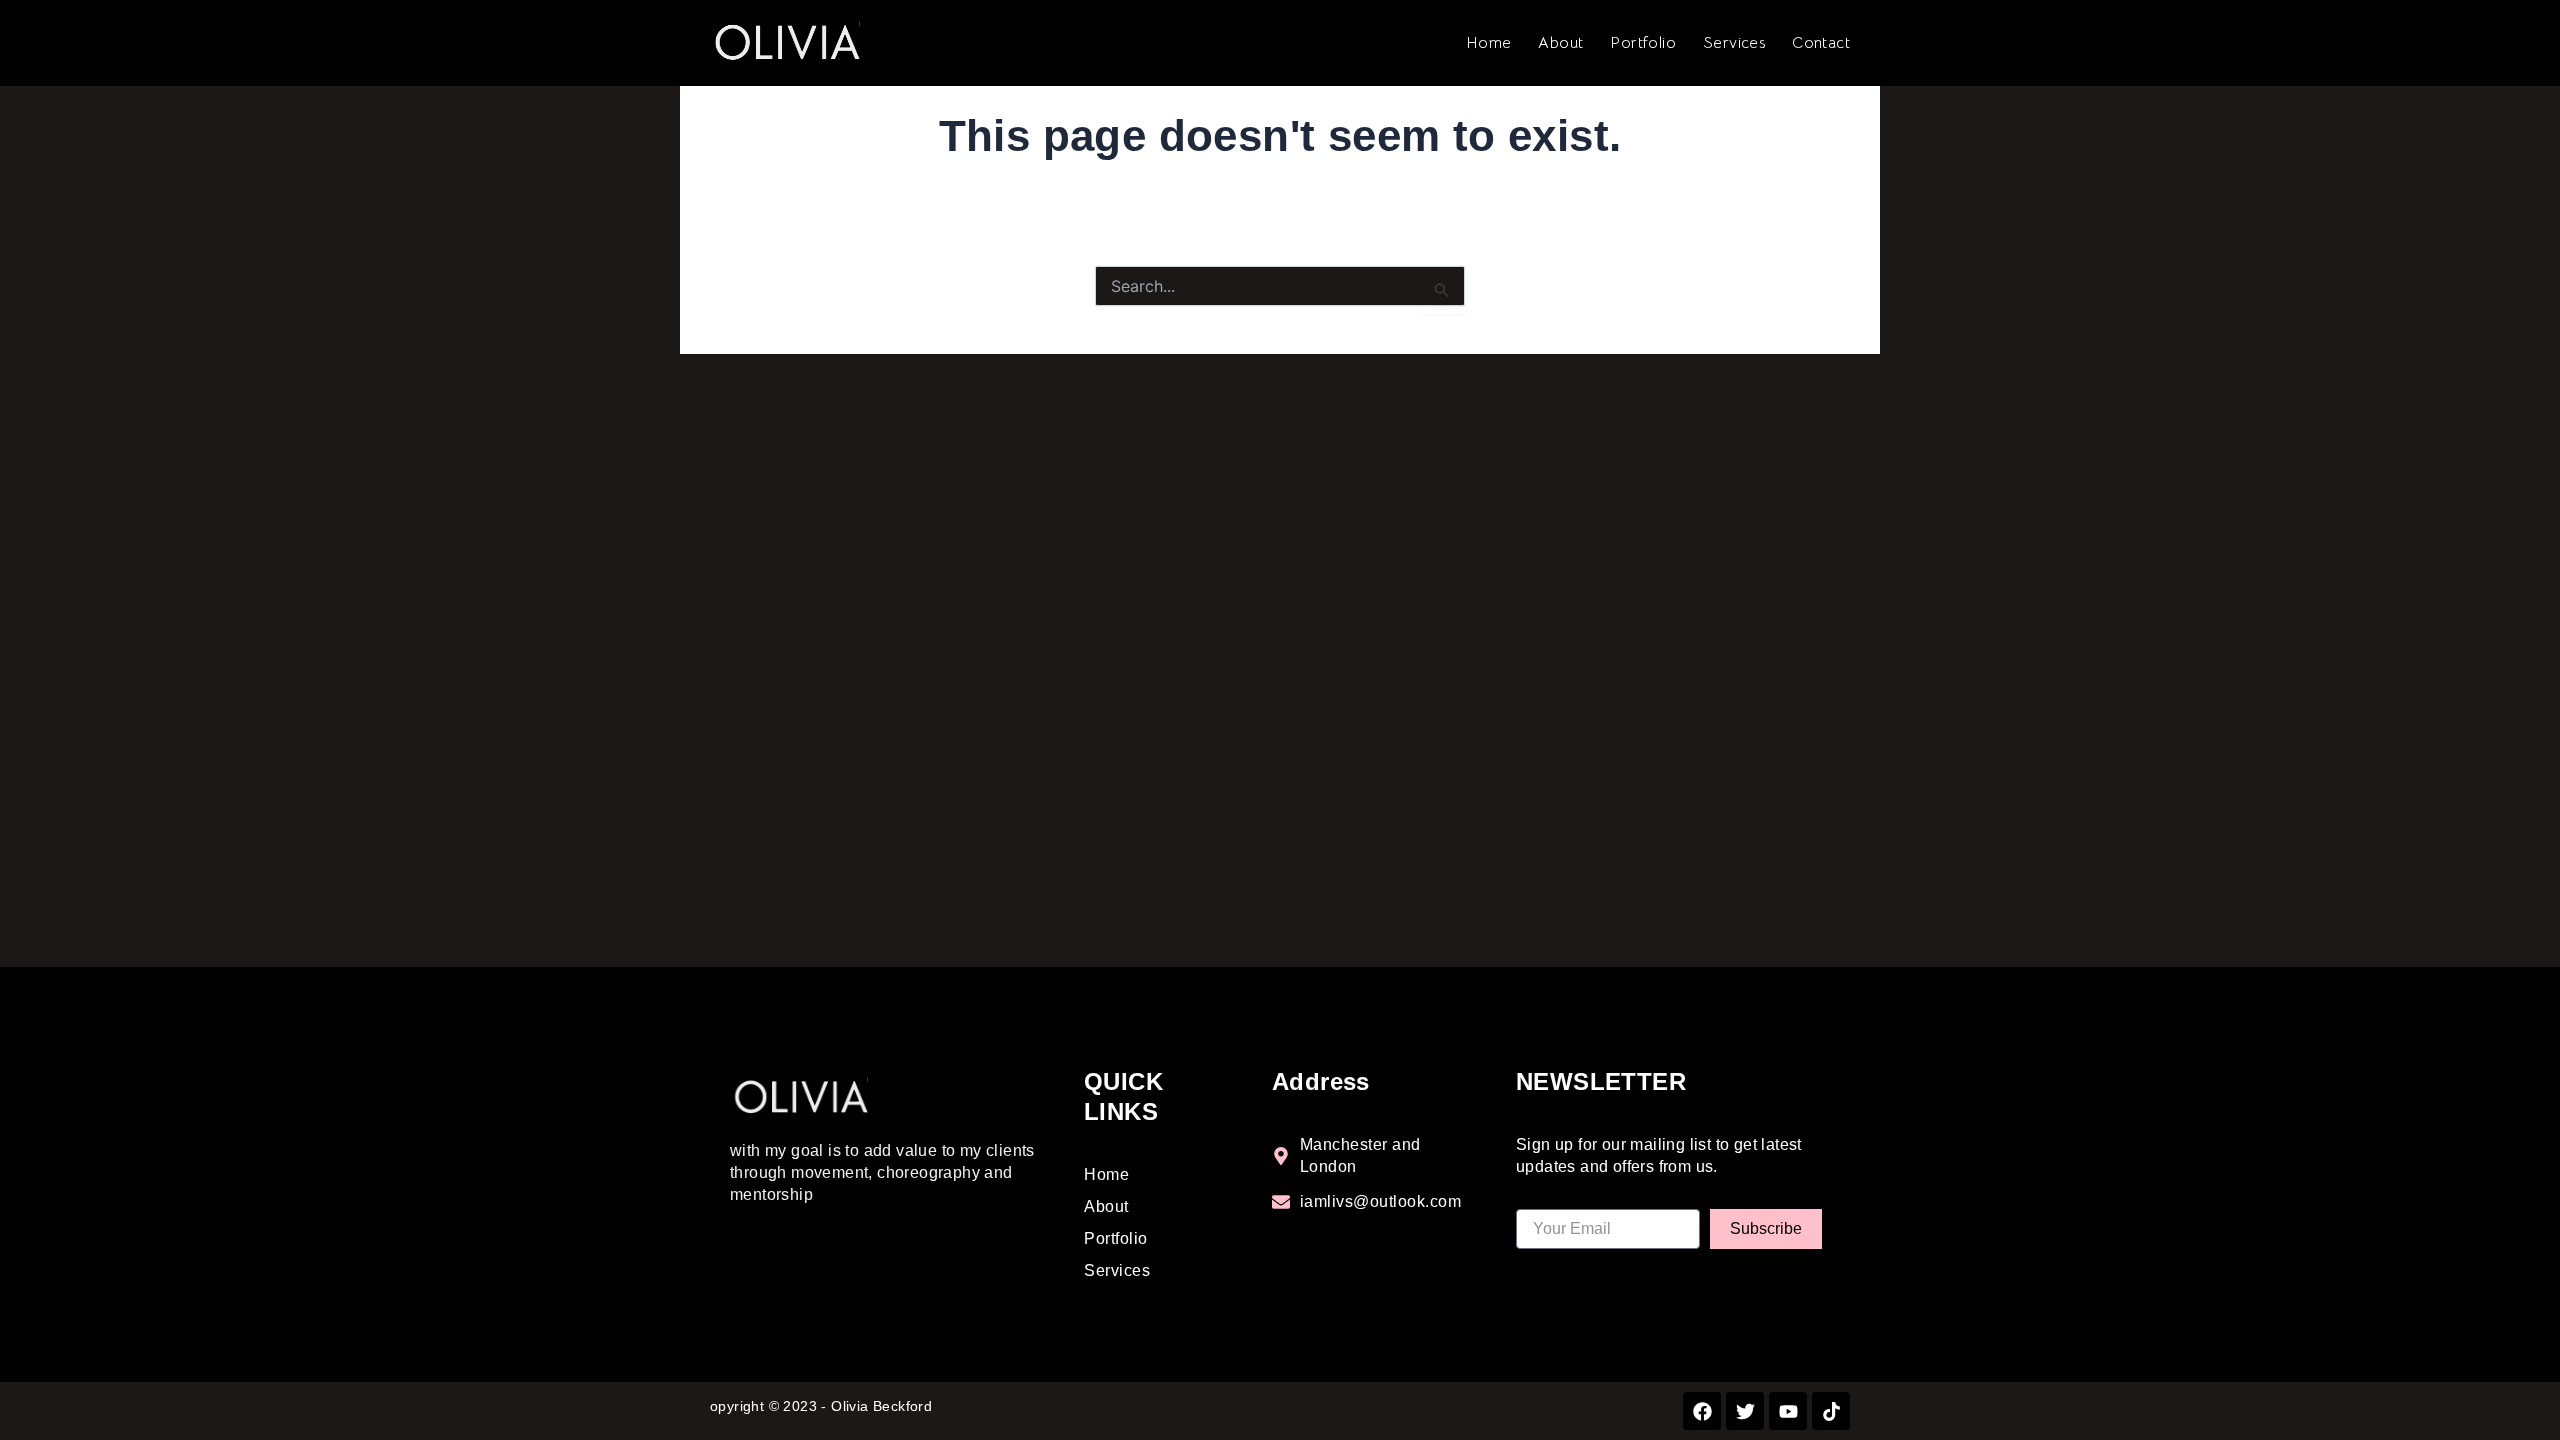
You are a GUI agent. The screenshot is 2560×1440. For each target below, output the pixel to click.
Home (1489, 43)
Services (1734, 43)
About (1560, 43)
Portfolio (1643, 43)
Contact (1821, 43)
